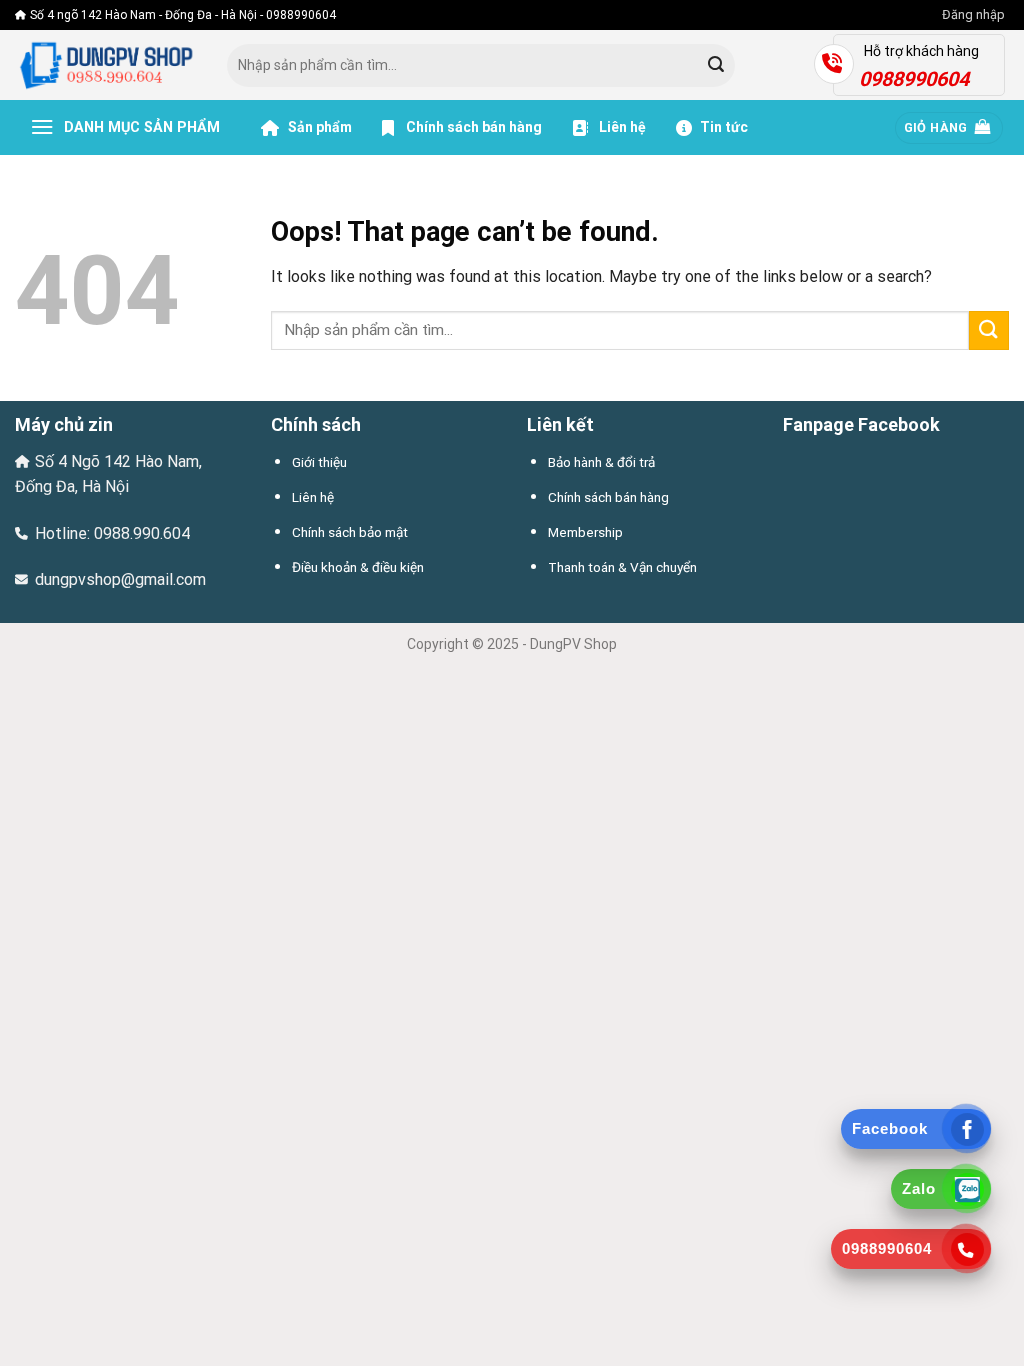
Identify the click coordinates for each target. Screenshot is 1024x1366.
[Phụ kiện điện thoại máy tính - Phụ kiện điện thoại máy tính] (106, 65)
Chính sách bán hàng (474, 127)
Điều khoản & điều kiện (358, 567)
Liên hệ (621, 127)
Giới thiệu (319, 462)
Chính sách (316, 424)
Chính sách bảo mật (350, 532)
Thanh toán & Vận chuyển (622, 567)
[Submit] (716, 66)
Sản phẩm (318, 127)
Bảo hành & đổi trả (601, 462)
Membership (585, 532)
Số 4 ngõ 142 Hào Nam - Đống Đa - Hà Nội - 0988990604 (183, 15)
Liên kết (560, 424)
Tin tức (724, 127)
